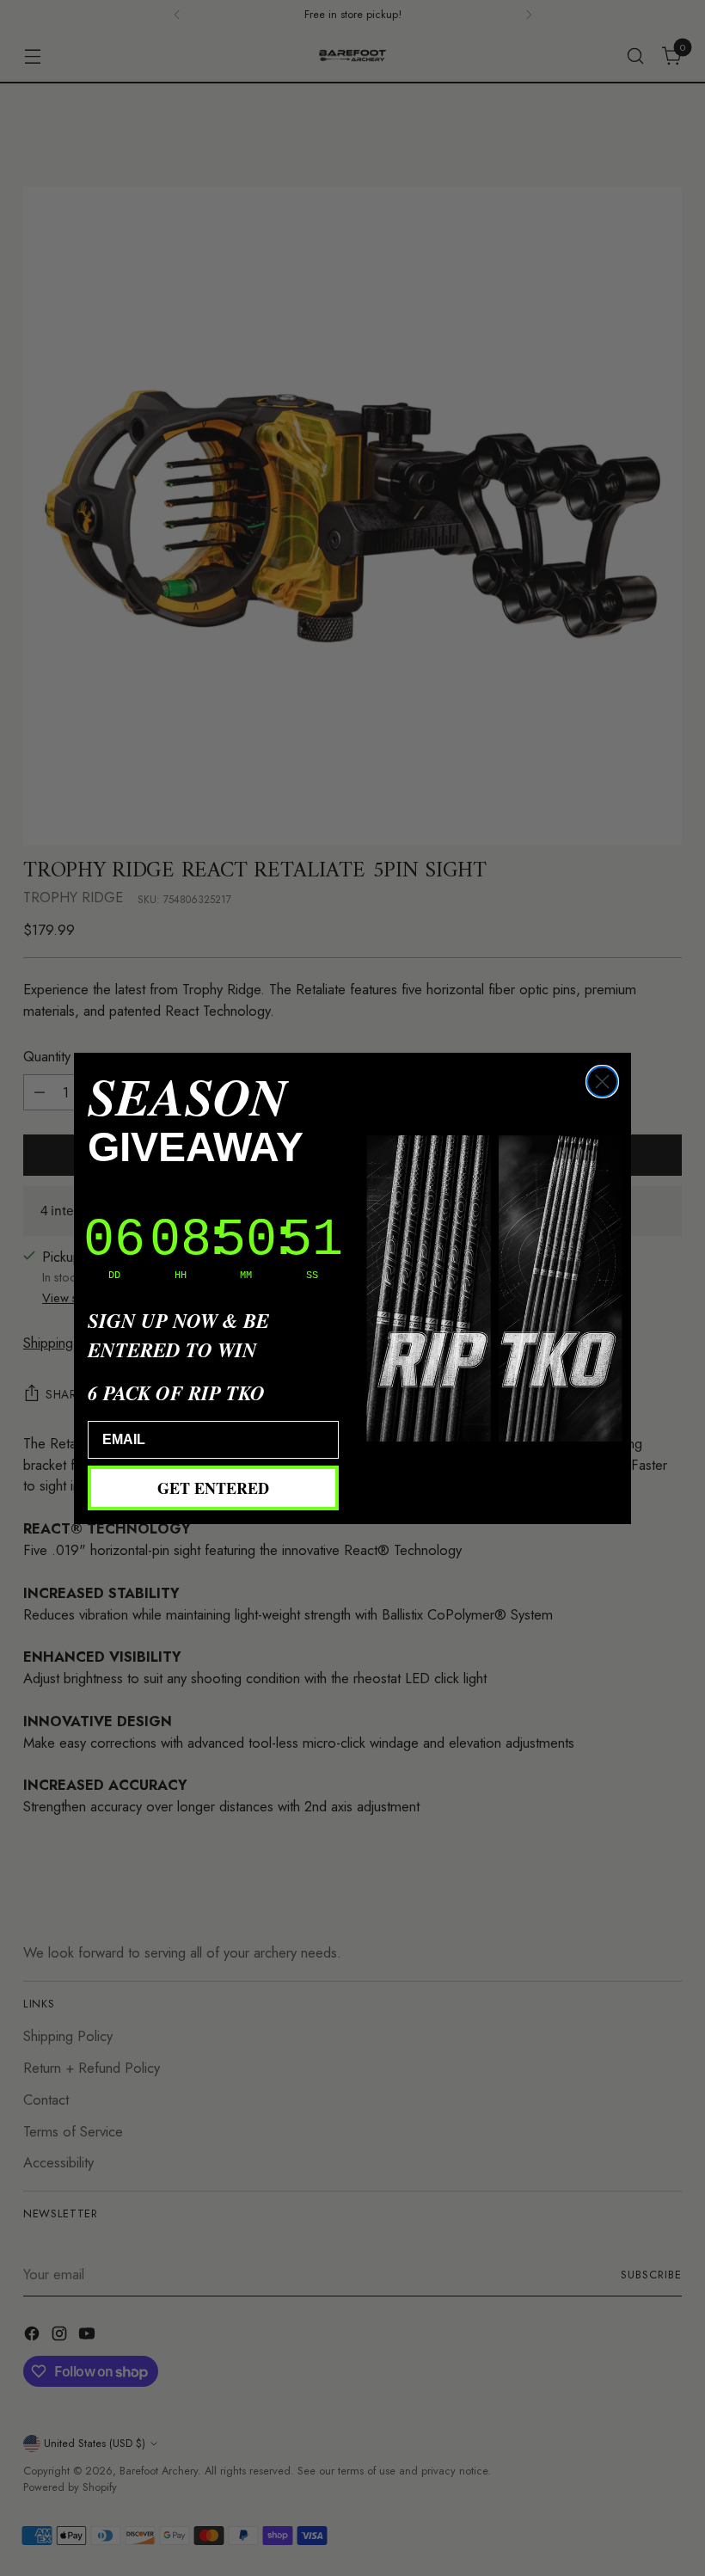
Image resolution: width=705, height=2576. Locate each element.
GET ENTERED (213, 1488)
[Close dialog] (602, 1082)
